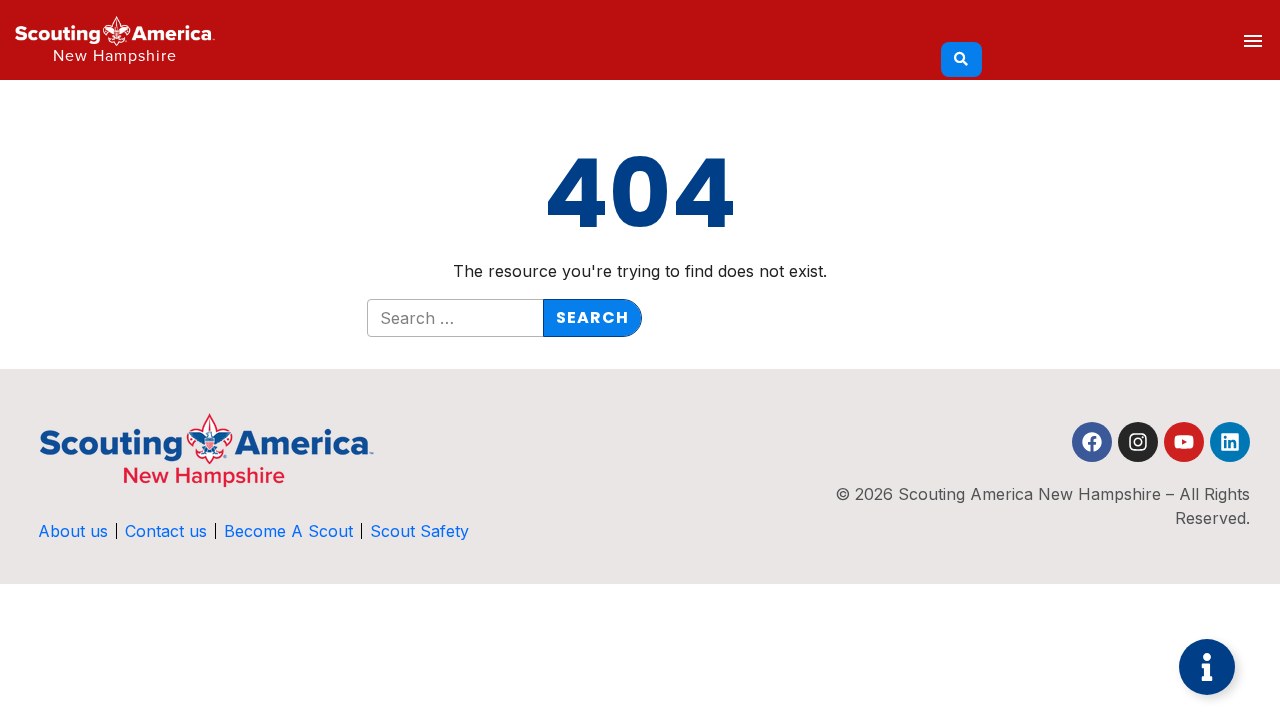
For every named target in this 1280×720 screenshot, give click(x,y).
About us (73, 531)
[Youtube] (1184, 442)
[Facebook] (1092, 442)
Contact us (166, 531)
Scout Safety (419, 531)
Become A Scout (288, 531)
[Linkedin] (1230, 442)
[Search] (961, 59)
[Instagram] (1138, 442)
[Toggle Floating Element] (1207, 667)
